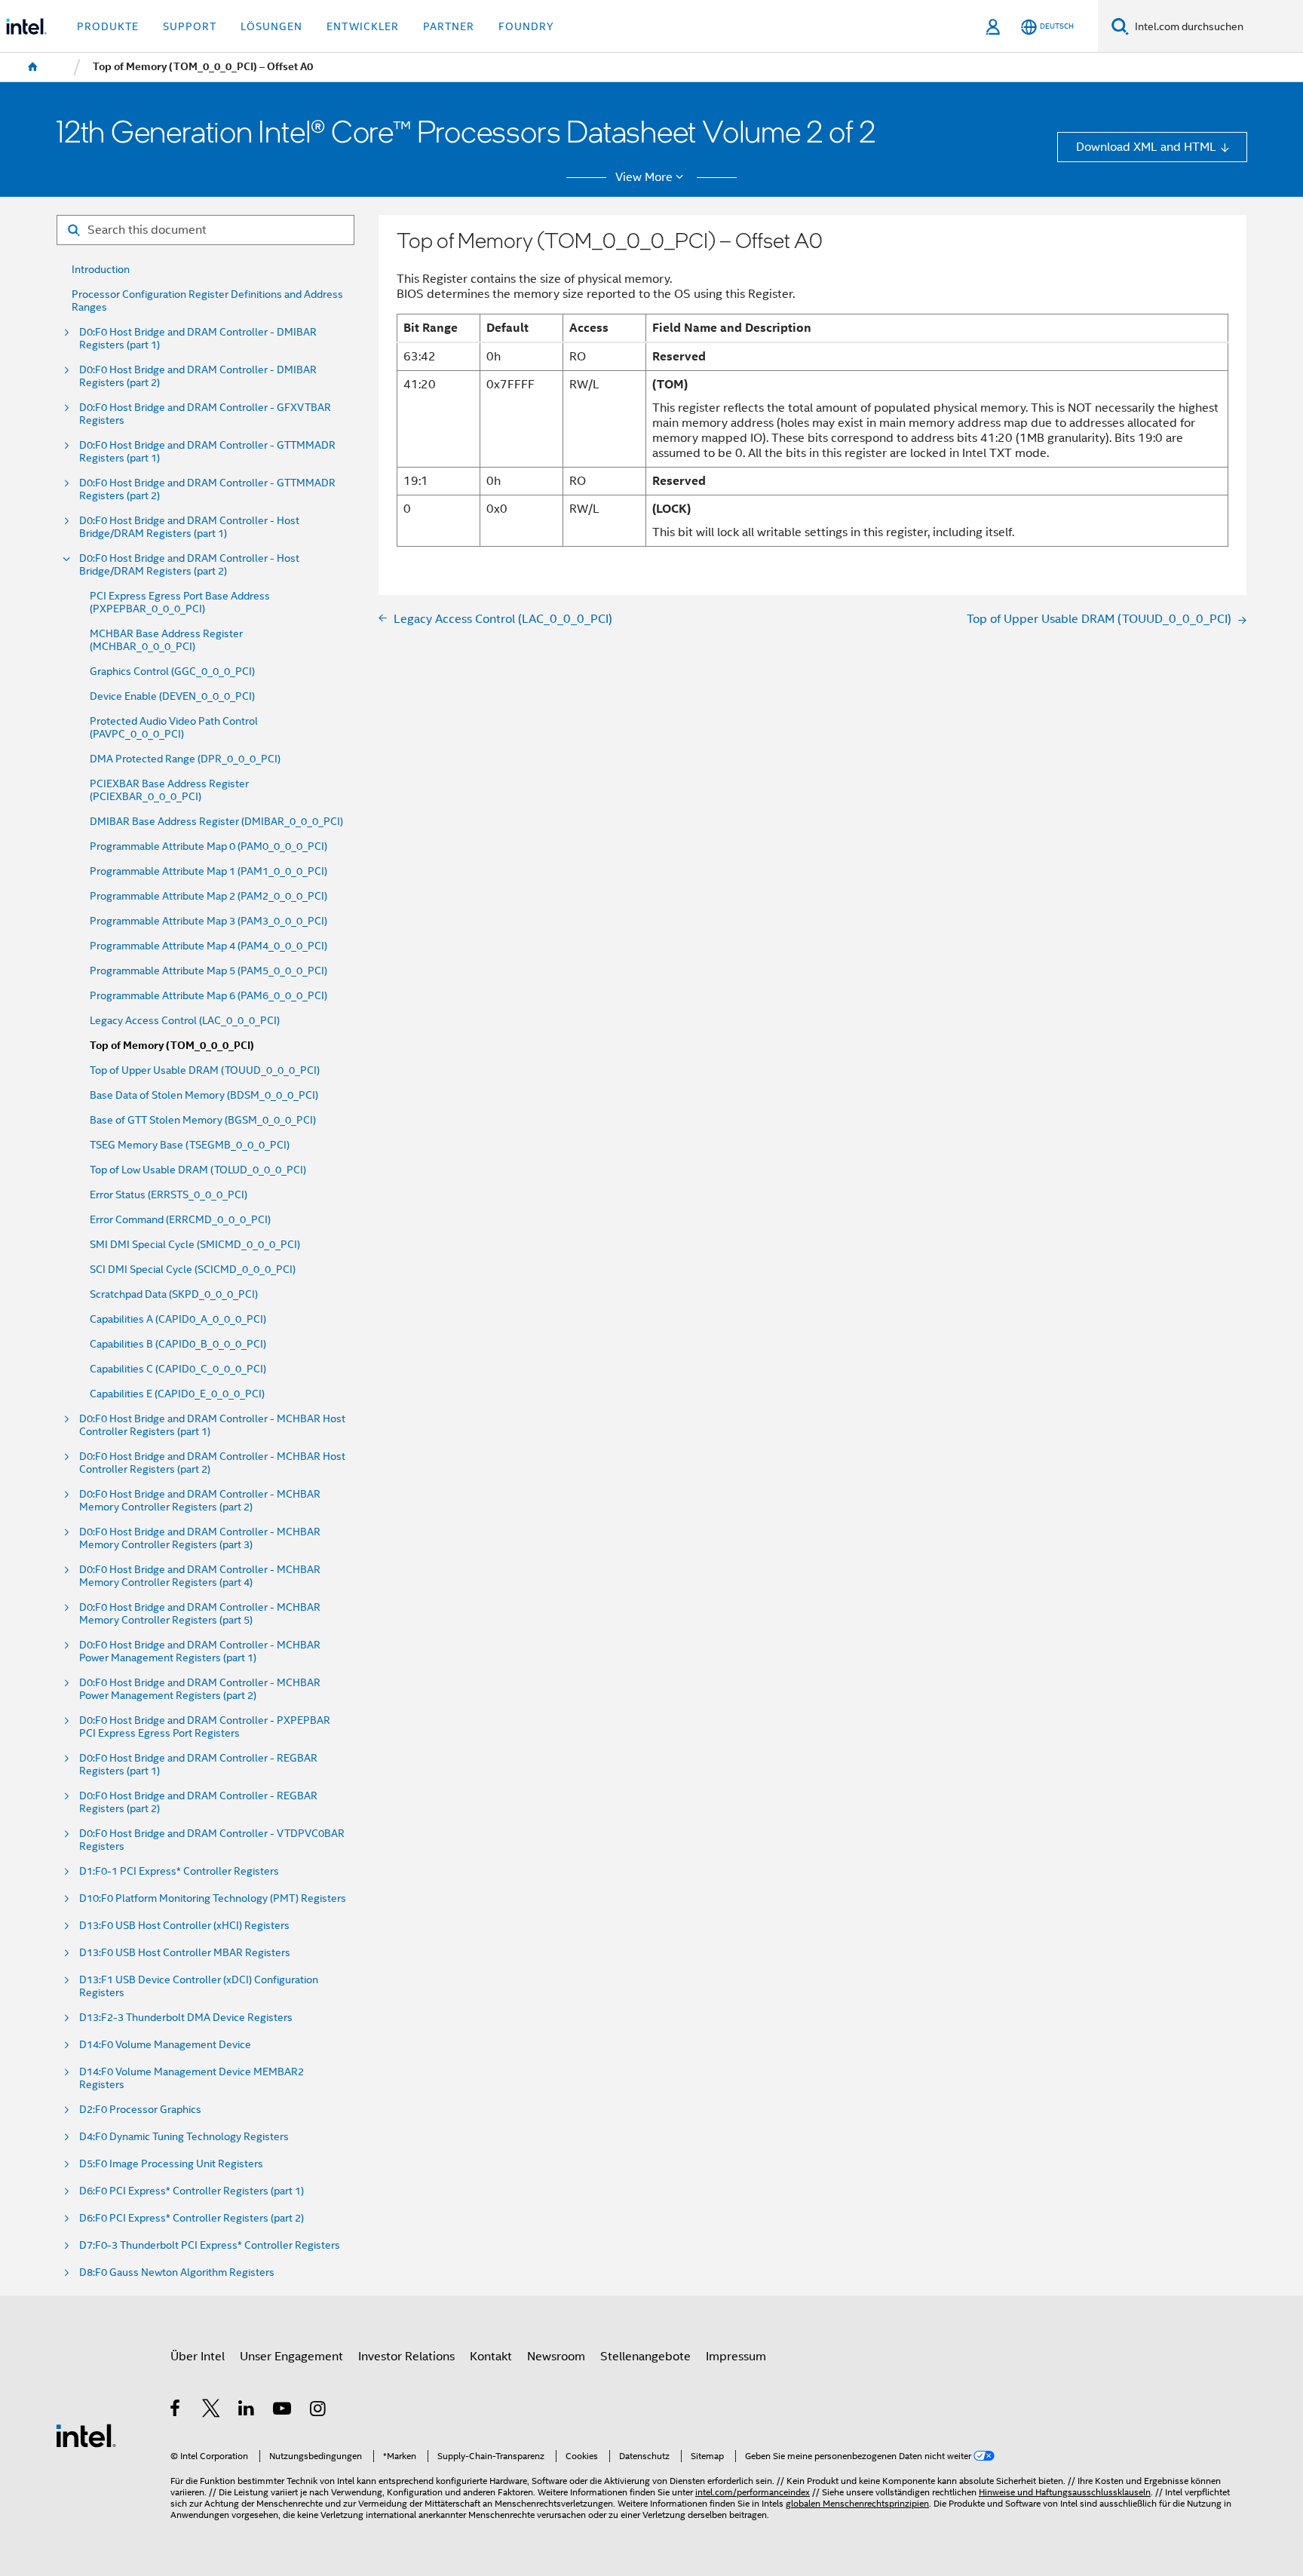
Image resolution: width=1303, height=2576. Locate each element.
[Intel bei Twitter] (212, 2410)
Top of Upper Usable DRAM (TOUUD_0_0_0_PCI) (205, 1070)
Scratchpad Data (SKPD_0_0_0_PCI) (174, 1294)
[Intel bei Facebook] (176, 2410)
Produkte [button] (108, 26)
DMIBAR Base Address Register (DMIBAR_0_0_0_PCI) (216, 822)
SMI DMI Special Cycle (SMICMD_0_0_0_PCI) (195, 1245)
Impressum (736, 2356)
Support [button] (190, 26)
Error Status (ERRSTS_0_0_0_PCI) (169, 1195)
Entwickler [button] (363, 26)
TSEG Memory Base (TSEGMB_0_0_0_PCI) (190, 1145)
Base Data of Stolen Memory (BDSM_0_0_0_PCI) (204, 1095)
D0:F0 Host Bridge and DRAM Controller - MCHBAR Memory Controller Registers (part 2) (200, 1501)
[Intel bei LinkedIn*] (247, 2410)
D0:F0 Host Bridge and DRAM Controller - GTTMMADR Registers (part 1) (207, 452)
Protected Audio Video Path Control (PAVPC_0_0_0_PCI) (174, 728)
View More (644, 177)
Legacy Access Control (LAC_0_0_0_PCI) (185, 1021)
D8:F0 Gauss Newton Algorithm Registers (177, 2272)
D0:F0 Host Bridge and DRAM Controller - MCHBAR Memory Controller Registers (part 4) (200, 1576)
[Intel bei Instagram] (319, 2410)
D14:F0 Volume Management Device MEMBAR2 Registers (192, 2078)
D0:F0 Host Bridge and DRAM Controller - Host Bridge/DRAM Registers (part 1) (189, 527)
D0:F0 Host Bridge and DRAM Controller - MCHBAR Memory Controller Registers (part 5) (200, 1614)
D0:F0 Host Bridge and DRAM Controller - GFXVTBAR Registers (205, 414)
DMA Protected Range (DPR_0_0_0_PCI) (185, 759)
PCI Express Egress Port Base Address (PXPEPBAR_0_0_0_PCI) (180, 603)
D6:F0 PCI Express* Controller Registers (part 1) (192, 2191)
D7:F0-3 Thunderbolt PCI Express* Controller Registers (210, 2245)
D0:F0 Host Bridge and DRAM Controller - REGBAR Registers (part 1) (198, 1765)
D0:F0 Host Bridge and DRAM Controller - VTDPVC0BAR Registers (212, 1840)
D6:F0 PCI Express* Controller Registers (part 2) (192, 2218)
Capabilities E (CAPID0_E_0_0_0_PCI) (177, 1394)
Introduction (101, 270)
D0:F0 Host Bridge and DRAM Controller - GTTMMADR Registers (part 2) (207, 489)
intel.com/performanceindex (753, 2492)
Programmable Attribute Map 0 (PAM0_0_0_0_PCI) (208, 846)
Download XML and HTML (1146, 147)
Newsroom (556, 2356)
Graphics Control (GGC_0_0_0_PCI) (172, 672)
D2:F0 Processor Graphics (140, 2110)
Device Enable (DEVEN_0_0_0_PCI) (172, 696)
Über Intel (198, 2356)
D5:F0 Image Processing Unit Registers (171, 2164)
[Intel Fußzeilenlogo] (86, 2435)
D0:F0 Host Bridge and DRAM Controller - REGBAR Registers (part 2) (198, 1802)
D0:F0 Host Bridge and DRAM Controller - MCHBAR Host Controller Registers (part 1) (212, 1425)
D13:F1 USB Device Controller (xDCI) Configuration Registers (199, 1986)
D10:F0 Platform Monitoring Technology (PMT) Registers (213, 1898)
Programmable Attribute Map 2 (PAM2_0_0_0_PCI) (208, 896)
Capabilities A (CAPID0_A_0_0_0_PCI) (178, 1319)
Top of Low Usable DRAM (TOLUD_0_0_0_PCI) (198, 1170)
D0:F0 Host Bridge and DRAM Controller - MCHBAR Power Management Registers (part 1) (200, 1651)
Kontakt (491, 2356)
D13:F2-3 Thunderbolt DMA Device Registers (186, 2018)
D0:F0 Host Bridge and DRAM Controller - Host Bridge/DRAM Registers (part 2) (189, 565)
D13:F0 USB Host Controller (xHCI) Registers (184, 1926)
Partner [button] (449, 26)
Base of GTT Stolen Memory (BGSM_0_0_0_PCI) (203, 1120)
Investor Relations (406, 2356)
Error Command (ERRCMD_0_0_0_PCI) (180, 1220)
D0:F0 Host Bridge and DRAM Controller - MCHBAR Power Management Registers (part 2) (200, 1689)
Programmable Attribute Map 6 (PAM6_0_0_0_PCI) (208, 996)
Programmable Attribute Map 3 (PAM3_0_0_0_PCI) (208, 921)
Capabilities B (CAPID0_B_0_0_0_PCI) (178, 1344)
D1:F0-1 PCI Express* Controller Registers (179, 1871)
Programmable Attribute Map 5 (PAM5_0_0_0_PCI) (208, 971)
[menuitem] (33, 67)
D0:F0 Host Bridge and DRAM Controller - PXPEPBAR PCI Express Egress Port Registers (205, 1727)
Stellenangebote (645, 2356)
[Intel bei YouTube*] (283, 2410)
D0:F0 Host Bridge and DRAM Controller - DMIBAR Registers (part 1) (198, 339)
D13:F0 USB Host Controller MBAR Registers (185, 1953)
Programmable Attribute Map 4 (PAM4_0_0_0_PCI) (208, 946)
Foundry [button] (526, 26)
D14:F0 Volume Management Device (165, 2045)
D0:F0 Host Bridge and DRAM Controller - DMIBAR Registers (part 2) (198, 376)
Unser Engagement (291, 2356)
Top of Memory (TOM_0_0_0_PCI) (172, 1046)
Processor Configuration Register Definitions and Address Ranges (207, 301)
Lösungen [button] (271, 26)
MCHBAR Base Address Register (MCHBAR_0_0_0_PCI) (166, 640)
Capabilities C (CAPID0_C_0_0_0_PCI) (178, 1369)
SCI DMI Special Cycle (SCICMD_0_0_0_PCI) (193, 1270)
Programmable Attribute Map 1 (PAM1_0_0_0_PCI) (208, 871)
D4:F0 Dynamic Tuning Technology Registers (184, 2137)
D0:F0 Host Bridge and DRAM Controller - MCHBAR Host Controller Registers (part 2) (212, 1463)
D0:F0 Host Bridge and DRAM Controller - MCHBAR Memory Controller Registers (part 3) (200, 1538)
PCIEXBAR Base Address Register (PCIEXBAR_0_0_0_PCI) (169, 790)
